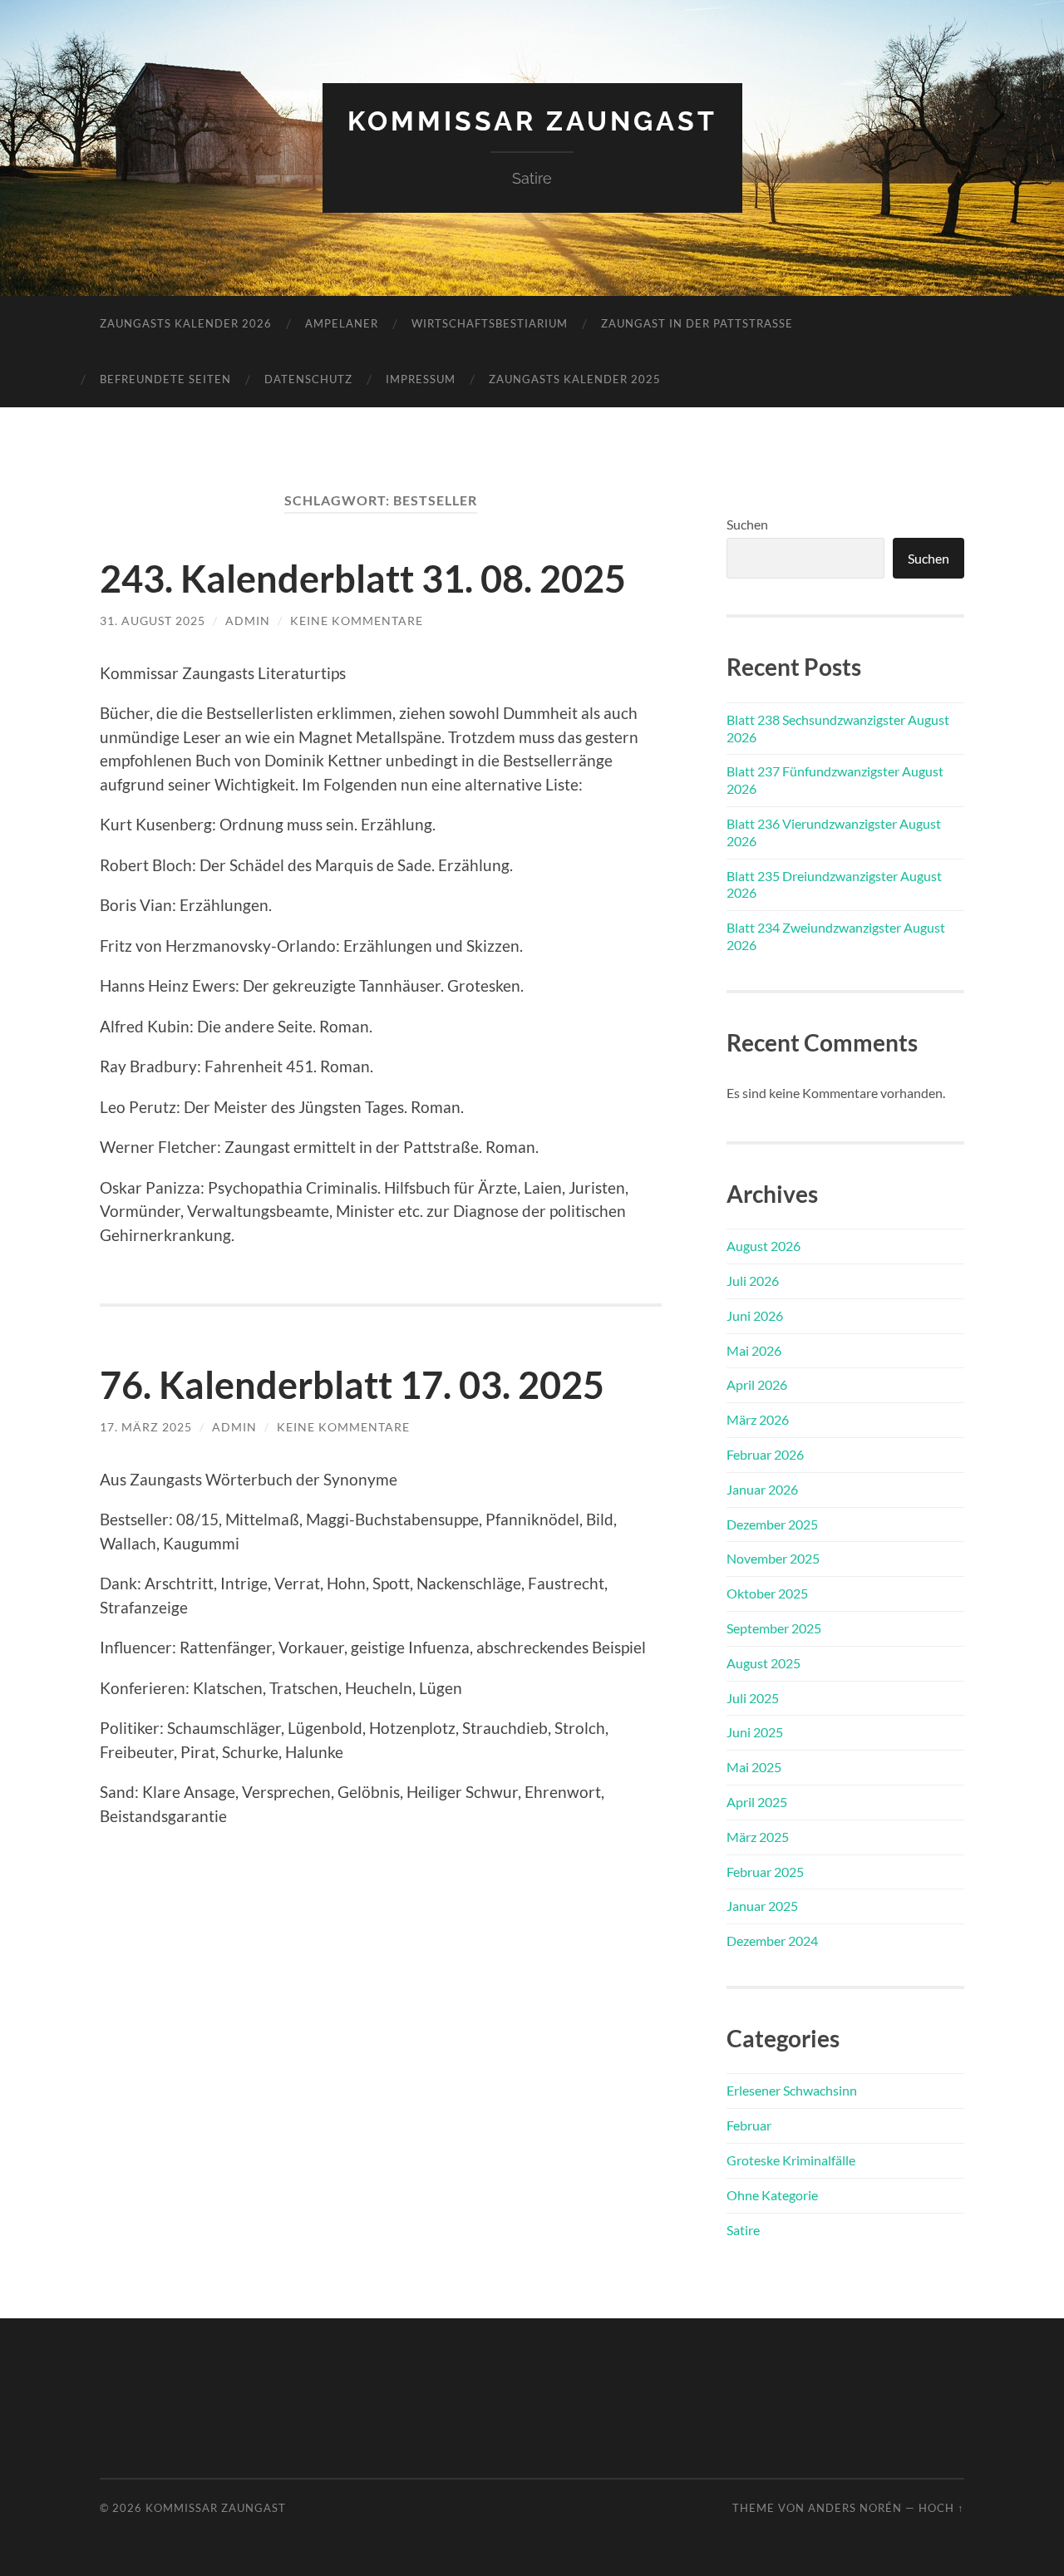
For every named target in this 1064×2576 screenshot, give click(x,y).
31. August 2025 (153, 621)
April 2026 (757, 1384)
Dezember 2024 (772, 1941)
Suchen (747, 524)
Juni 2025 (755, 1732)
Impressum (421, 379)
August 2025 (764, 1663)
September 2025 (774, 1628)
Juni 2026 (755, 1315)
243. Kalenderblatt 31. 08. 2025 (363, 579)
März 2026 (758, 1419)
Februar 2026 (765, 1454)
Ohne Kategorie (772, 2195)
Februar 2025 (765, 1872)
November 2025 (773, 1558)
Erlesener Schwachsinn (792, 2090)
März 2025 (758, 1837)
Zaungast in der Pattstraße (697, 323)
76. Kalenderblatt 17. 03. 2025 (352, 1385)
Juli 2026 (753, 1281)
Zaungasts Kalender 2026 (186, 323)
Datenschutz (308, 379)
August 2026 (764, 1246)
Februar (749, 2125)
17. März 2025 (146, 1427)
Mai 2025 (754, 1767)
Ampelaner (342, 323)
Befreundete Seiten (165, 379)
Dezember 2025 (772, 1524)
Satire (743, 2230)
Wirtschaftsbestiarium (490, 323)
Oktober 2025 (767, 1593)
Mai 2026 (754, 1350)
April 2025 (757, 1802)
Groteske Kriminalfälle (791, 2160)
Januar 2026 (762, 1489)
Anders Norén (855, 2508)
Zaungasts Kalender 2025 (575, 379)
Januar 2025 (762, 1906)
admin (248, 621)
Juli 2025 (753, 1698)
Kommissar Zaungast (532, 121)
